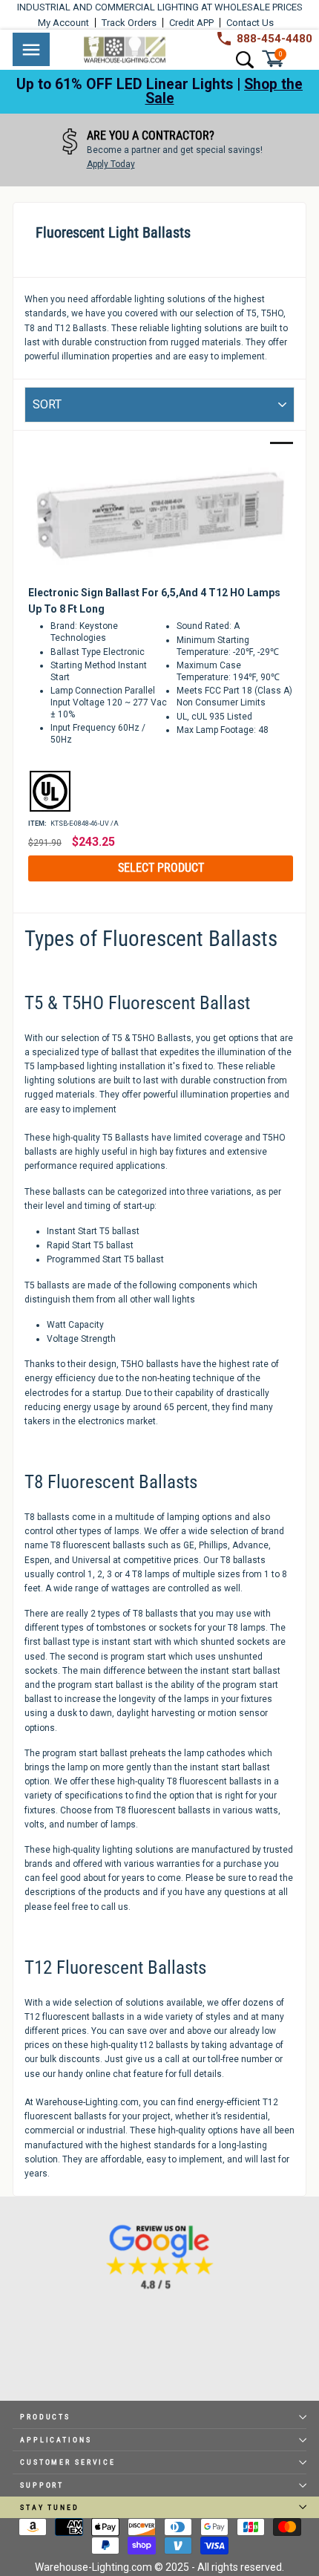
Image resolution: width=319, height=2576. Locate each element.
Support (42, 2485)
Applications (56, 2440)
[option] (159, 150)
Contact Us (250, 23)
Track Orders (129, 23)
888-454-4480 (274, 39)
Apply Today (111, 164)
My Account (63, 23)
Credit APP (191, 23)
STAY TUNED (50, 2507)
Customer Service (68, 2462)
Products (45, 2417)
